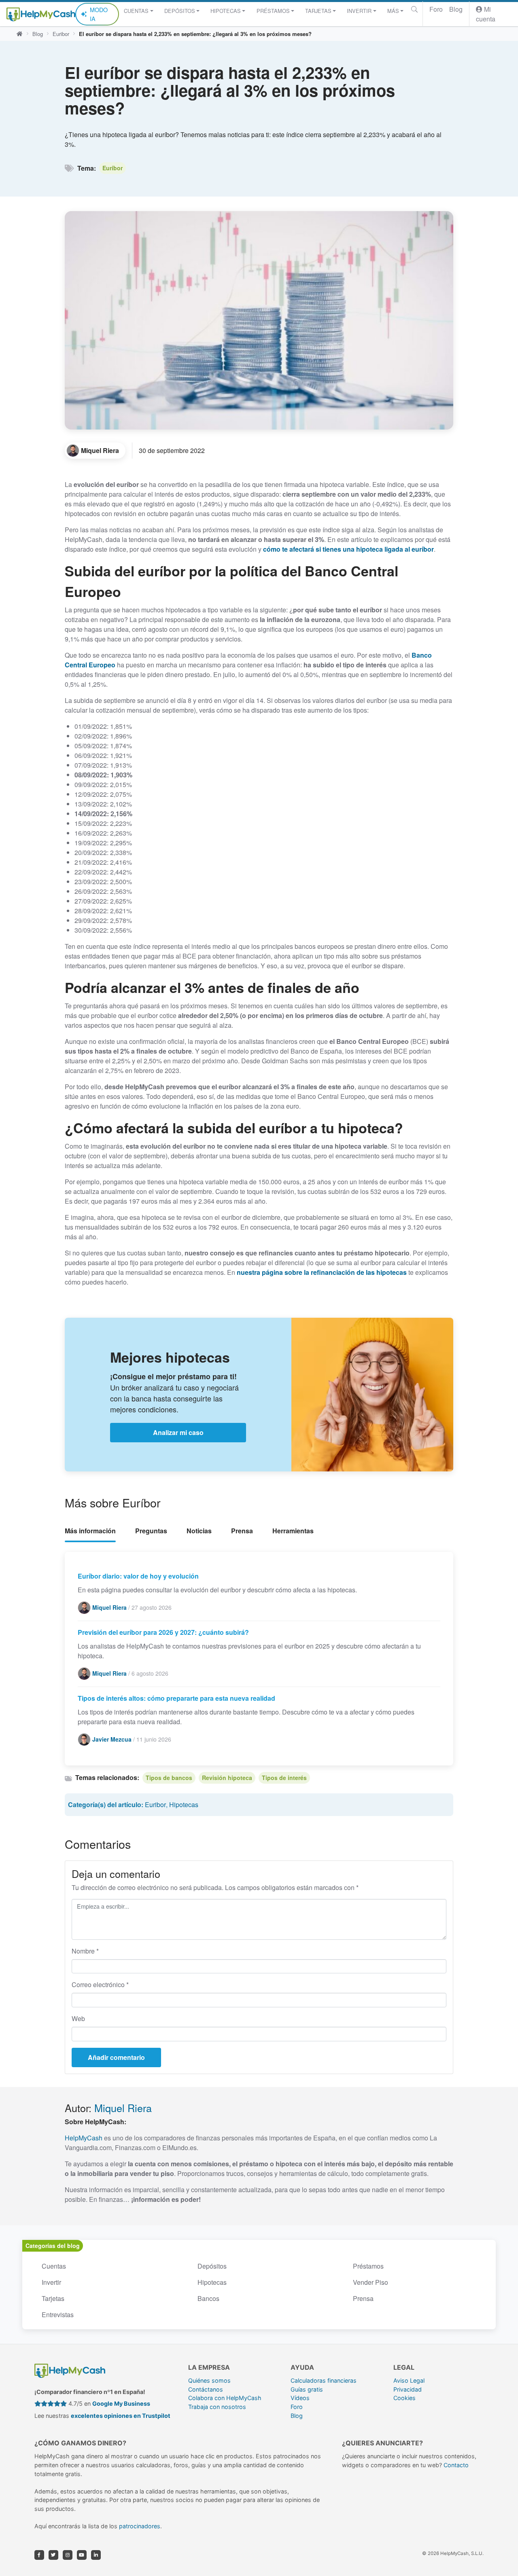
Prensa (242, 1531)
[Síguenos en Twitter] (53, 2555)
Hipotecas (184, 1804)
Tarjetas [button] (318, 11)
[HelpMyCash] (41, 14)
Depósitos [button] (180, 11)
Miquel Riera (123, 2108)
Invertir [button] (359, 11)
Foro (436, 9)
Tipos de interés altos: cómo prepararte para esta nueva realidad (176, 1698)
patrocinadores (140, 2526)
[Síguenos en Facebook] (39, 2555)
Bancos (208, 2298)
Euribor (61, 34)
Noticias (199, 1531)
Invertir (51, 2282)
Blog (456, 9)
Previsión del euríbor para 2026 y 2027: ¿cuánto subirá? (163, 1632)
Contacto (456, 2465)
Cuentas (54, 2266)
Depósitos (212, 2266)
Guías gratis (307, 2389)
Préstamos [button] (273, 11)
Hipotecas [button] (226, 11)
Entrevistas (58, 2315)
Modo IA (99, 14)
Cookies (404, 2398)
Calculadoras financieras (324, 2380)
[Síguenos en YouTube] (82, 2555)
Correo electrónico (100, 1984)
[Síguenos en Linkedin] (96, 2555)
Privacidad (408, 2389)
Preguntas (151, 1531)
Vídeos (300, 2398)
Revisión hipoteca (227, 1778)
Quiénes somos (209, 2380)
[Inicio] (19, 34)
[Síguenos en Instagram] (68, 2555)
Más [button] (393, 11)
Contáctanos (206, 2389)
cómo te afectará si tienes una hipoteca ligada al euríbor (348, 549)
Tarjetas (53, 2298)
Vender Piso (370, 2282)
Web (78, 2018)
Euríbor (113, 168)
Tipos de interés (284, 1778)
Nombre (85, 1951)
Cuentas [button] (136, 11)
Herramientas (293, 1531)
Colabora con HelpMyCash (225, 2398)
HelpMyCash (84, 2138)
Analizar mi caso (178, 1432)
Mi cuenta (486, 14)
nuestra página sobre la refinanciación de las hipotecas (322, 1272)
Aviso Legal (409, 2380)
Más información (90, 1531)
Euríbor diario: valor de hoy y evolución (138, 1576)
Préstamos (368, 2266)
